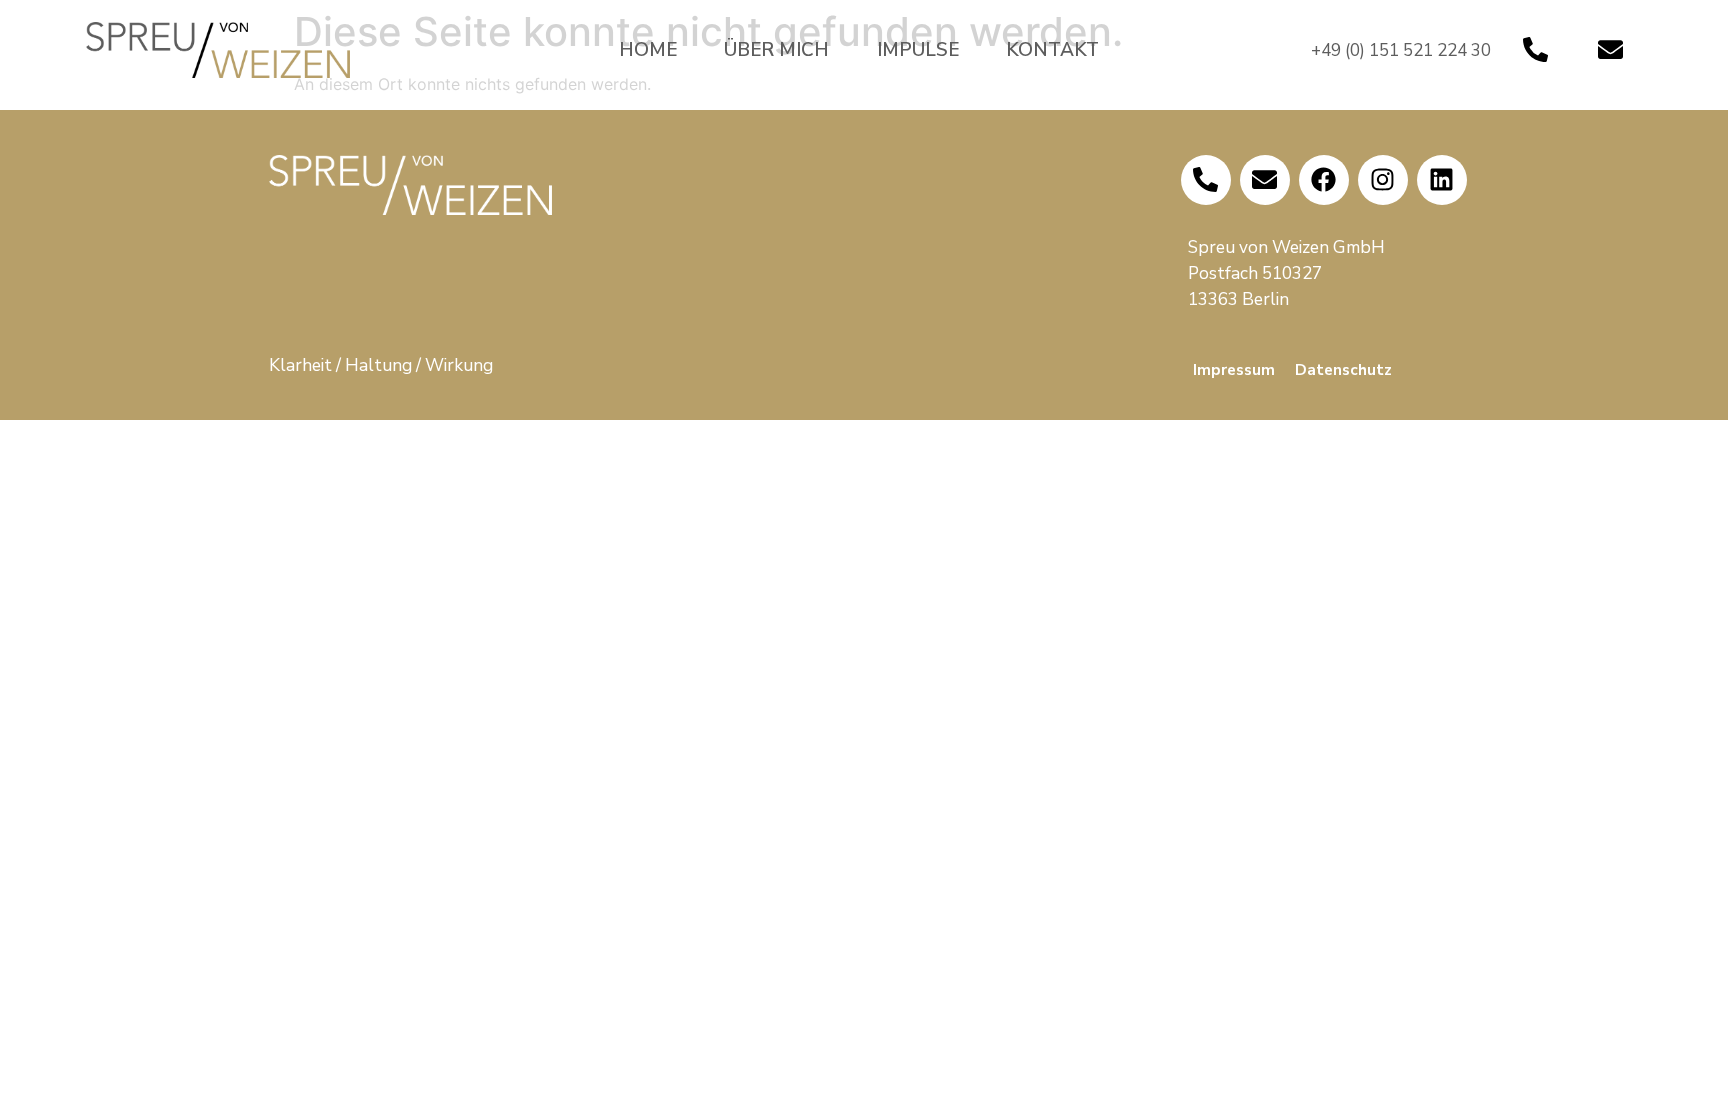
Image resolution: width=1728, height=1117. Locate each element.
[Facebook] (1324, 180)
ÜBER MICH (776, 50)
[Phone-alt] (1536, 50)
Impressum (1234, 369)
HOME (648, 50)
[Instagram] (1383, 180)
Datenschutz (1343, 369)
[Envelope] (1611, 50)
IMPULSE (918, 50)
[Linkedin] (1442, 180)
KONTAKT (1052, 50)
